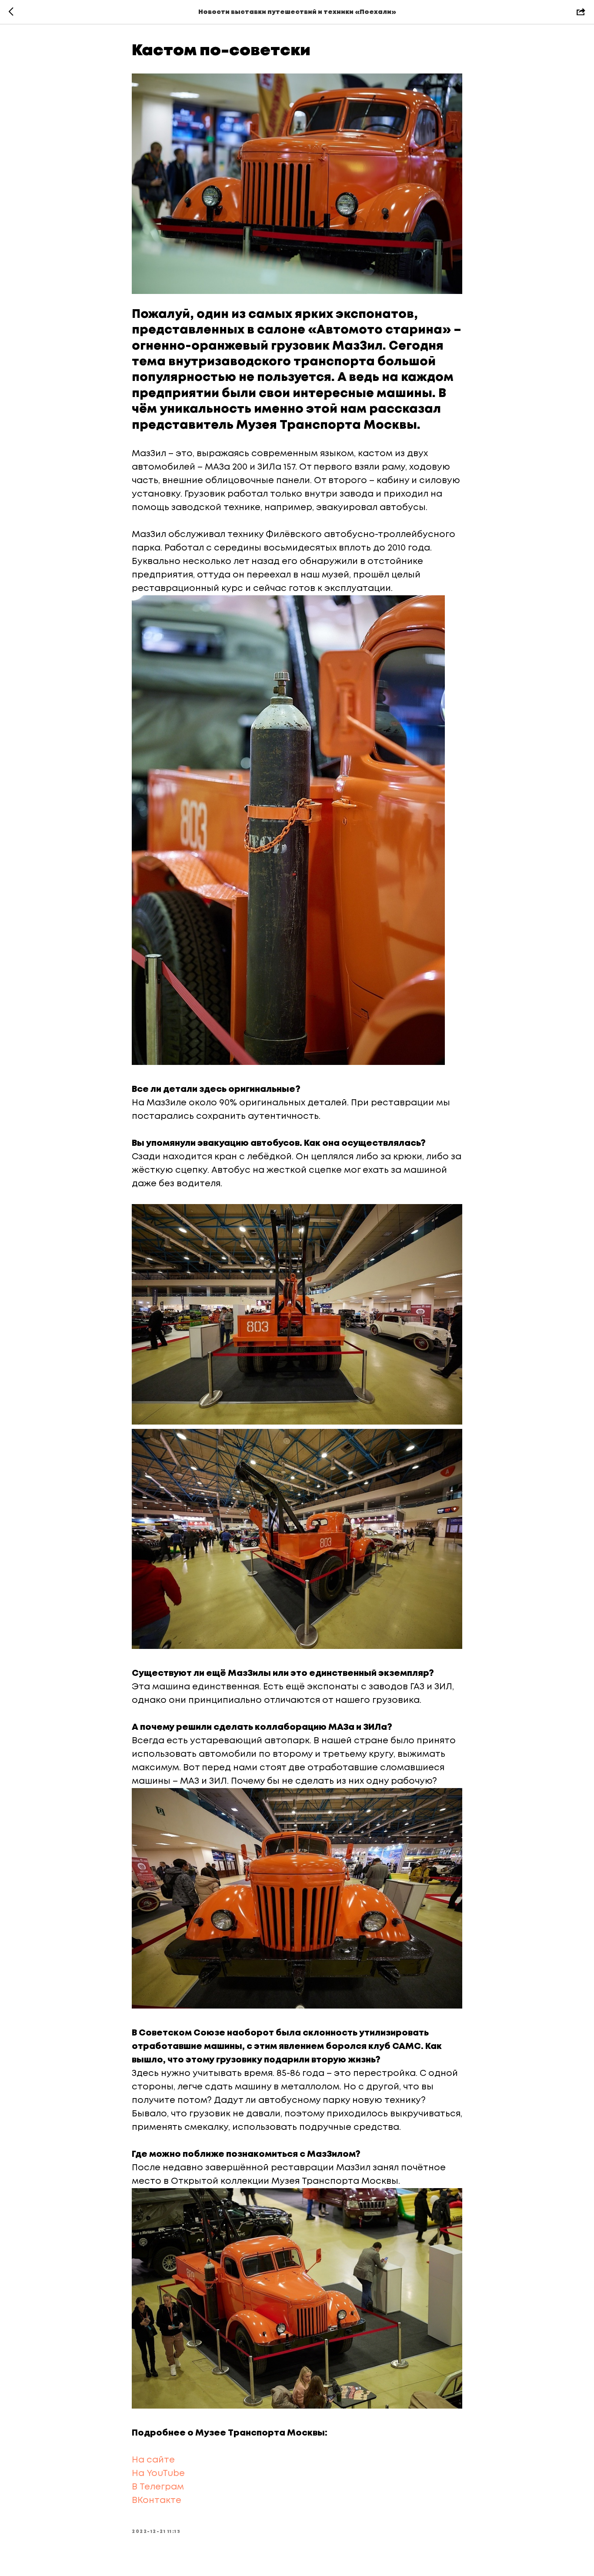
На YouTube (159, 2474)
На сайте (154, 2460)
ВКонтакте (158, 2501)
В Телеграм (159, 2487)
